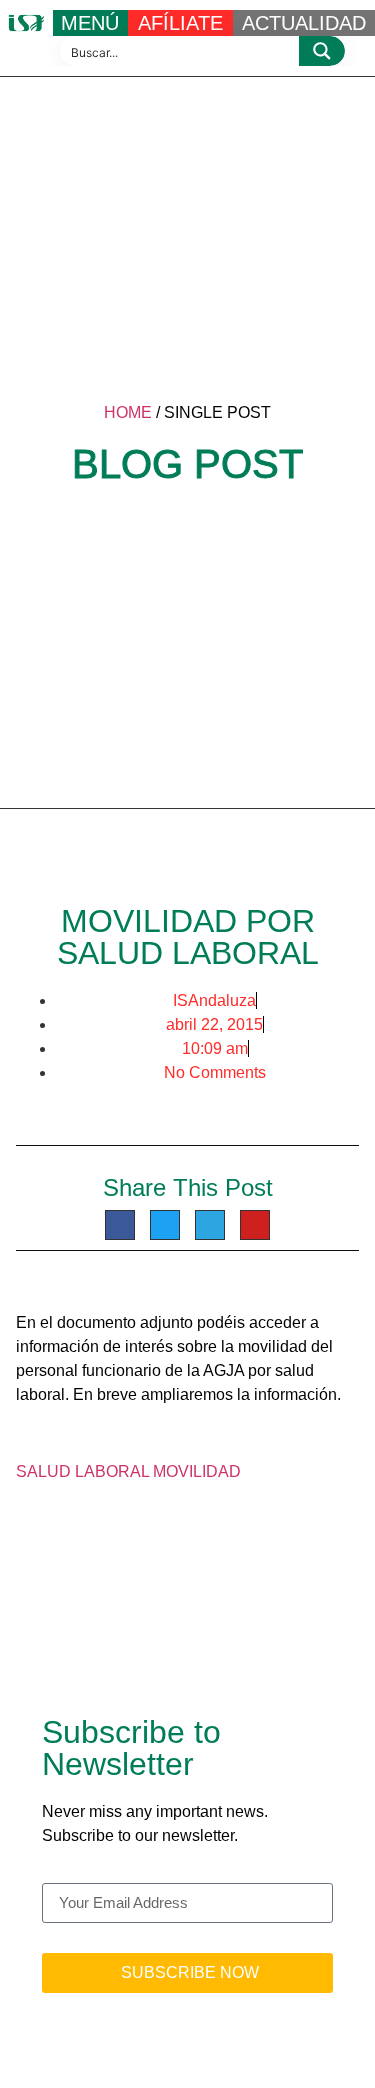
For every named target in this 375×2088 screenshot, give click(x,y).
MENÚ (90, 23)
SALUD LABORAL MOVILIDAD (128, 1471)
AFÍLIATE (180, 23)
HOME (128, 412)
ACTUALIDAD (304, 23)
